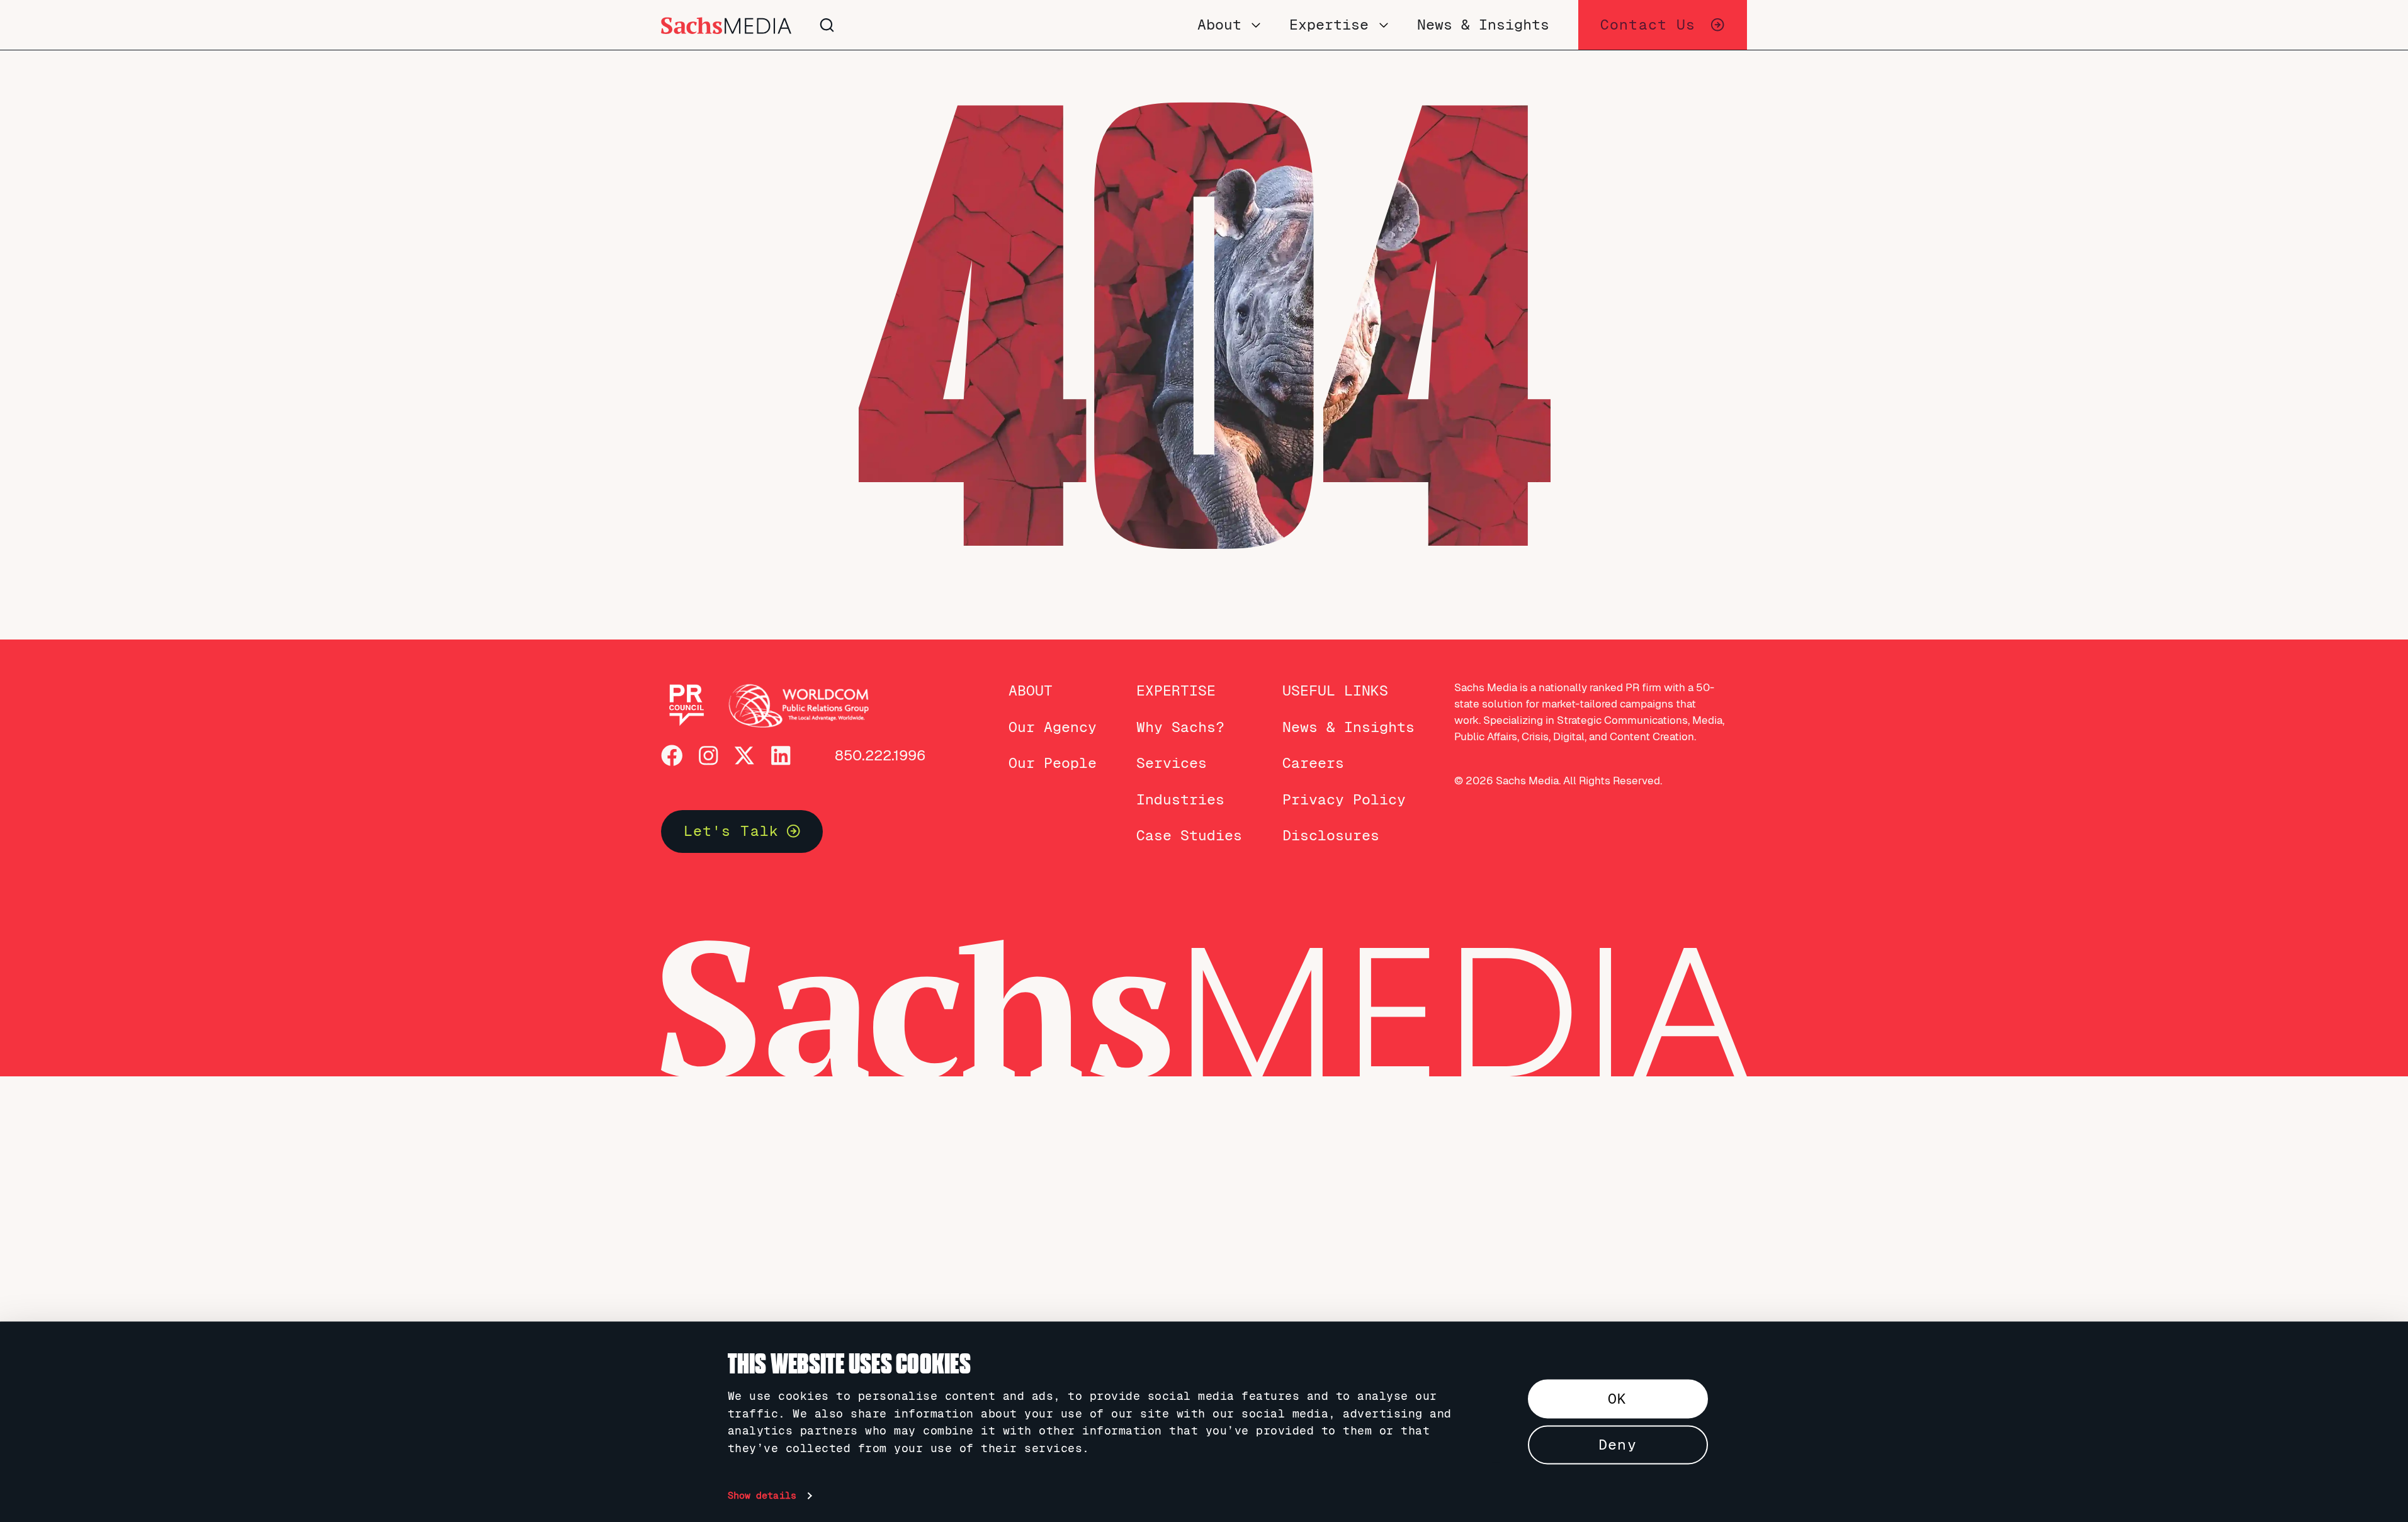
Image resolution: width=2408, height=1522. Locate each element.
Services (1172, 763)
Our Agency (1053, 727)
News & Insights (1348, 727)
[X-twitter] (744, 756)
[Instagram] (709, 756)
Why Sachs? (1180, 727)
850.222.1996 (880, 755)
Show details (762, 1496)
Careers (1313, 763)
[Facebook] (672, 756)
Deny (1618, 1445)
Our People (1053, 763)
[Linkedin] (781, 756)
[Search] (1013, 25)
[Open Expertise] (1384, 25)
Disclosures (1331, 835)
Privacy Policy (1344, 799)
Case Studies (1189, 835)
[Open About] (1256, 25)
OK (1617, 1399)
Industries (1180, 799)
